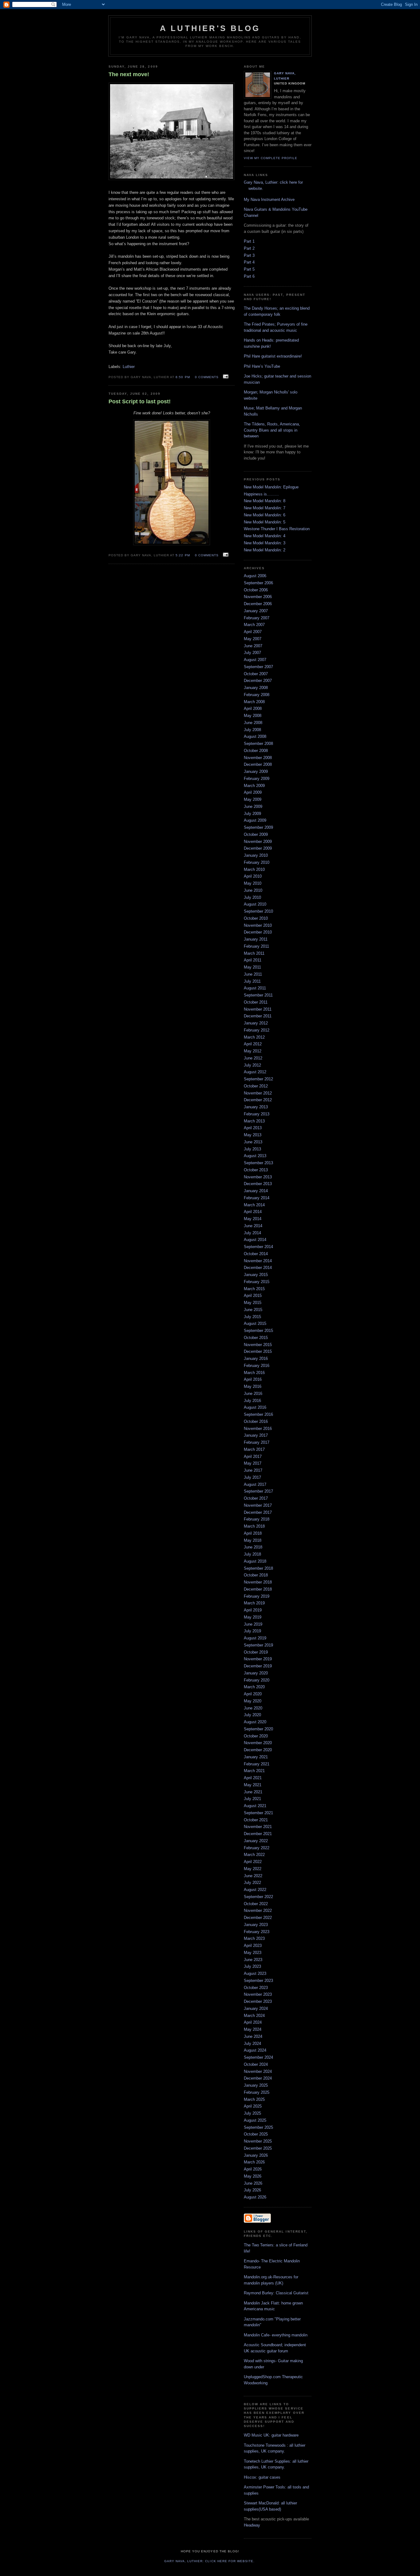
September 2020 (258, 1729)
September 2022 (258, 1897)
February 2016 (257, 1366)
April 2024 (253, 2022)
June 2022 (253, 1876)
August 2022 (255, 1890)
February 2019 (257, 1596)
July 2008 (252, 730)
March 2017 (254, 1449)
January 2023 (256, 1925)
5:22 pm (183, 555)
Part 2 (249, 248)
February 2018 (257, 1519)
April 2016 (253, 1379)
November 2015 (258, 1345)
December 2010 (258, 932)
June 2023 (253, 1960)
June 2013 (253, 1142)
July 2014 (252, 1233)
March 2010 (254, 869)
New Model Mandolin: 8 (265, 501)
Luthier (129, 367)
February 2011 (256, 946)
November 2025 (258, 2141)
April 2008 (253, 709)
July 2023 (252, 1966)
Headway (252, 2525)
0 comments (207, 377)
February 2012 (257, 1030)
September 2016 (258, 1414)
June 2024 (253, 2036)
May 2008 (253, 716)
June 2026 (253, 2183)
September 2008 (258, 744)
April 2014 (253, 1212)
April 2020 (253, 1694)
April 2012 (253, 1044)
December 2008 (258, 764)
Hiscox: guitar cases (262, 2477)
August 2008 (255, 736)
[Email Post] (225, 377)
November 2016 (258, 1429)
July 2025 (252, 2113)
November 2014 (258, 1261)
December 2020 (258, 1750)
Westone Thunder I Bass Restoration (277, 529)
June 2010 (253, 890)
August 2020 (255, 1722)
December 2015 (258, 1351)
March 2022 (254, 1855)
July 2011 (252, 981)
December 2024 (258, 2078)
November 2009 (258, 842)
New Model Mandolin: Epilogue (271, 487)
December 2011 (258, 1016)
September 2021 (258, 1813)
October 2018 (256, 1575)
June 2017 (253, 1470)
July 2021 (252, 1799)
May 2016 (253, 1386)
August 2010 (255, 904)
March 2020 (254, 1687)
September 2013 (258, 1163)
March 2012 (254, 1037)
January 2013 (256, 1107)
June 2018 (253, 1547)
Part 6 (249, 276)
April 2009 (253, 792)
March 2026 (254, 2162)
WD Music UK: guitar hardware (271, 2435)
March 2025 (254, 2099)
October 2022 (256, 1904)
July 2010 (252, 897)
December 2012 (258, 1100)
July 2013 (252, 1149)
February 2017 (257, 1442)
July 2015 (252, 1317)
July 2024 (252, 2044)
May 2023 (253, 1953)
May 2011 (252, 967)
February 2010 (257, 862)
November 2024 (258, 2071)
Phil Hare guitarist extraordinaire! (273, 356)
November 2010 (258, 925)
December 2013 (258, 1184)
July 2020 (252, 1715)
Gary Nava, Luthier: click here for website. (209, 2561)
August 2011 (255, 988)
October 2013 (256, 1170)
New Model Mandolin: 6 (265, 515)
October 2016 (256, 1421)
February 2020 (257, 1680)
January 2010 (256, 855)
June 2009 (253, 806)
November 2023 (258, 1994)
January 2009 (256, 771)
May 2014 (253, 1219)
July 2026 (252, 2190)
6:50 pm (183, 377)
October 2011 (256, 1002)
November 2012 (258, 1093)
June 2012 (253, 1058)
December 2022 (258, 1918)
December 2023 (258, 2001)
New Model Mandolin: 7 (265, 508)
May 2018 (253, 1540)
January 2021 (256, 1757)
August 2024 (255, 2050)
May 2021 (253, 1785)
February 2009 (257, 779)
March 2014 (254, 1205)
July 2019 (252, 1631)
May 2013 (253, 1135)
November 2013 (258, 1177)
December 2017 (258, 1512)
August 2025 (255, 2120)
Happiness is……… (261, 494)
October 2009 (256, 834)
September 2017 (258, 1491)
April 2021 (253, 1778)
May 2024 (253, 2029)
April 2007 (253, 632)
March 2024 (254, 2016)
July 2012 (252, 1065)
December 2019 (258, 1666)
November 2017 (258, 1505)
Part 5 (249, 269)
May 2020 (253, 1701)
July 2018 (252, 1554)
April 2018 (253, 1533)
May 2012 (253, 1051)
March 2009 (254, 786)
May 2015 (253, 1303)
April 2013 (253, 1128)
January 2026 (256, 2155)
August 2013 (255, 1156)
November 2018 (258, 1582)
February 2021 (257, 1764)
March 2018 (254, 1526)
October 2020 (256, 1736)
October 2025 (256, 2134)
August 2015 (255, 1323)
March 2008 (254, 702)
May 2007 (253, 639)
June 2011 (253, 974)
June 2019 (253, 1624)
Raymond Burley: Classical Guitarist (276, 2293)
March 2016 (254, 1373)
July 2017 (252, 1477)
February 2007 (257, 618)
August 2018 (255, 1561)
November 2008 (258, 758)
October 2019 (256, 1652)
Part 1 (249, 241)
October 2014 (256, 1254)
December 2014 (258, 1268)
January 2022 (256, 1841)
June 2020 (253, 1708)
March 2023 (254, 1938)
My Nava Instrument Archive (269, 200)
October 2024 (256, 2064)
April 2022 (253, 1862)
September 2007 (258, 667)
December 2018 (258, 1589)
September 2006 (258, 583)
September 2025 (258, 2127)
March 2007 (254, 625)
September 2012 (258, 1079)
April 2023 (253, 1946)
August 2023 (255, 1973)
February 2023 (257, 1932)
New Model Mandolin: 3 (265, 543)
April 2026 (253, 2169)
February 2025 (257, 2092)
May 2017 (253, 1463)
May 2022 (253, 1869)
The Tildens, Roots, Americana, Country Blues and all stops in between (272, 430)
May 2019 (253, 1617)
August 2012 (255, 1072)
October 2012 (256, 1086)
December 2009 (258, 848)
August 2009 (255, 820)
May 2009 (253, 799)
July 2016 (252, 1401)
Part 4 (249, 262)
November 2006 (258, 597)
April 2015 (253, 1296)
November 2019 (258, 1659)
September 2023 (258, 1981)
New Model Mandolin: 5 (265, 522)
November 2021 (258, 1827)
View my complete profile (271, 158)
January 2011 (256, 939)
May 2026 (253, 2176)
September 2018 (258, 1568)
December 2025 (258, 2148)
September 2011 (258, 995)
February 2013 (257, 1114)
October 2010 (256, 918)
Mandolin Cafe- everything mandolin (276, 2335)
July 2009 (252, 814)
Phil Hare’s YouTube (262, 366)
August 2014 (255, 1240)
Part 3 (249, 255)
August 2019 (255, 1638)
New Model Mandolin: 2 (265, 550)
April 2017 (253, 1456)
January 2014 (256, 1191)
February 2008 (257, 695)
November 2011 (258, 1009)
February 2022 (257, 1848)
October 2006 (256, 590)
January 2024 (256, 2008)
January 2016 (256, 1358)
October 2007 (256, 674)
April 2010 (253, 876)
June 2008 (253, 723)
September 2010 (258, 911)
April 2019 (253, 1610)
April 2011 (253, 960)
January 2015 (256, 1275)
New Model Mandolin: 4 (265, 536)
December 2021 (258, 1834)
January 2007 (256, 611)
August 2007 (255, 660)
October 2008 (256, 751)
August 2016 (255, 1407)
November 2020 (258, 1743)
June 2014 (253, 1226)
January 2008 (256, 688)
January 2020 (256, 1673)
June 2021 (253, 1792)
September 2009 (258, 827)
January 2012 (256, 1023)
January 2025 (256, 2085)
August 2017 (255, 1484)
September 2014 (258, 1247)
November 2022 (258, 1910)
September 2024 (258, 2057)
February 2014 (257, 1198)
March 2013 (254, 1121)
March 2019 (254, 1603)
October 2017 (256, 1498)
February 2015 (257, 1282)
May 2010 (253, 883)
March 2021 (254, 1771)
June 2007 (253, 646)
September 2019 (258, 1645)
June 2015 (253, 1310)
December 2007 (258, 681)
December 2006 (258, 604)
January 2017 (256, 1435)
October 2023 (256, 1988)
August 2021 (255, 1806)
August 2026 (255, 2197)
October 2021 (256, 1820)
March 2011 (254, 953)
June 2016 (253, 1394)
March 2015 (254, 1289)
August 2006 (255, 576)
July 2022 (252, 1883)
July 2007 (252, 653)
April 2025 (253, 2106)
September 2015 (258, 1331)
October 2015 (256, 1338)
